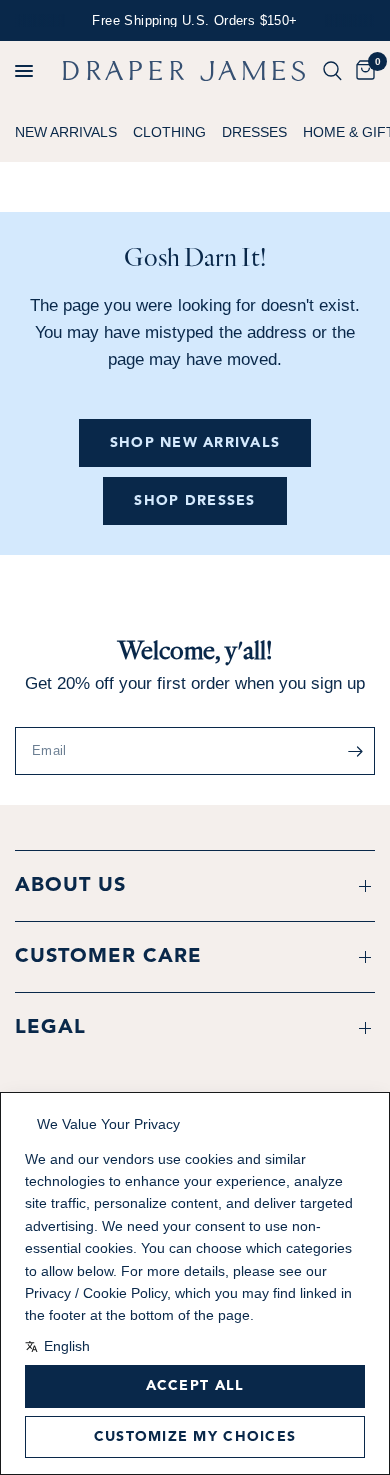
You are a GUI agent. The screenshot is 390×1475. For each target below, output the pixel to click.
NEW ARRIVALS (66, 132)
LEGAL (50, 1028)
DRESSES (254, 132)
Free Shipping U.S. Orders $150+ (194, 20)
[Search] (332, 71)
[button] (24, 71)
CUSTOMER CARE (108, 957)
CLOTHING (169, 132)
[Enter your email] (355, 751)
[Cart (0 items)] (362, 71)
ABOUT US (70, 886)
